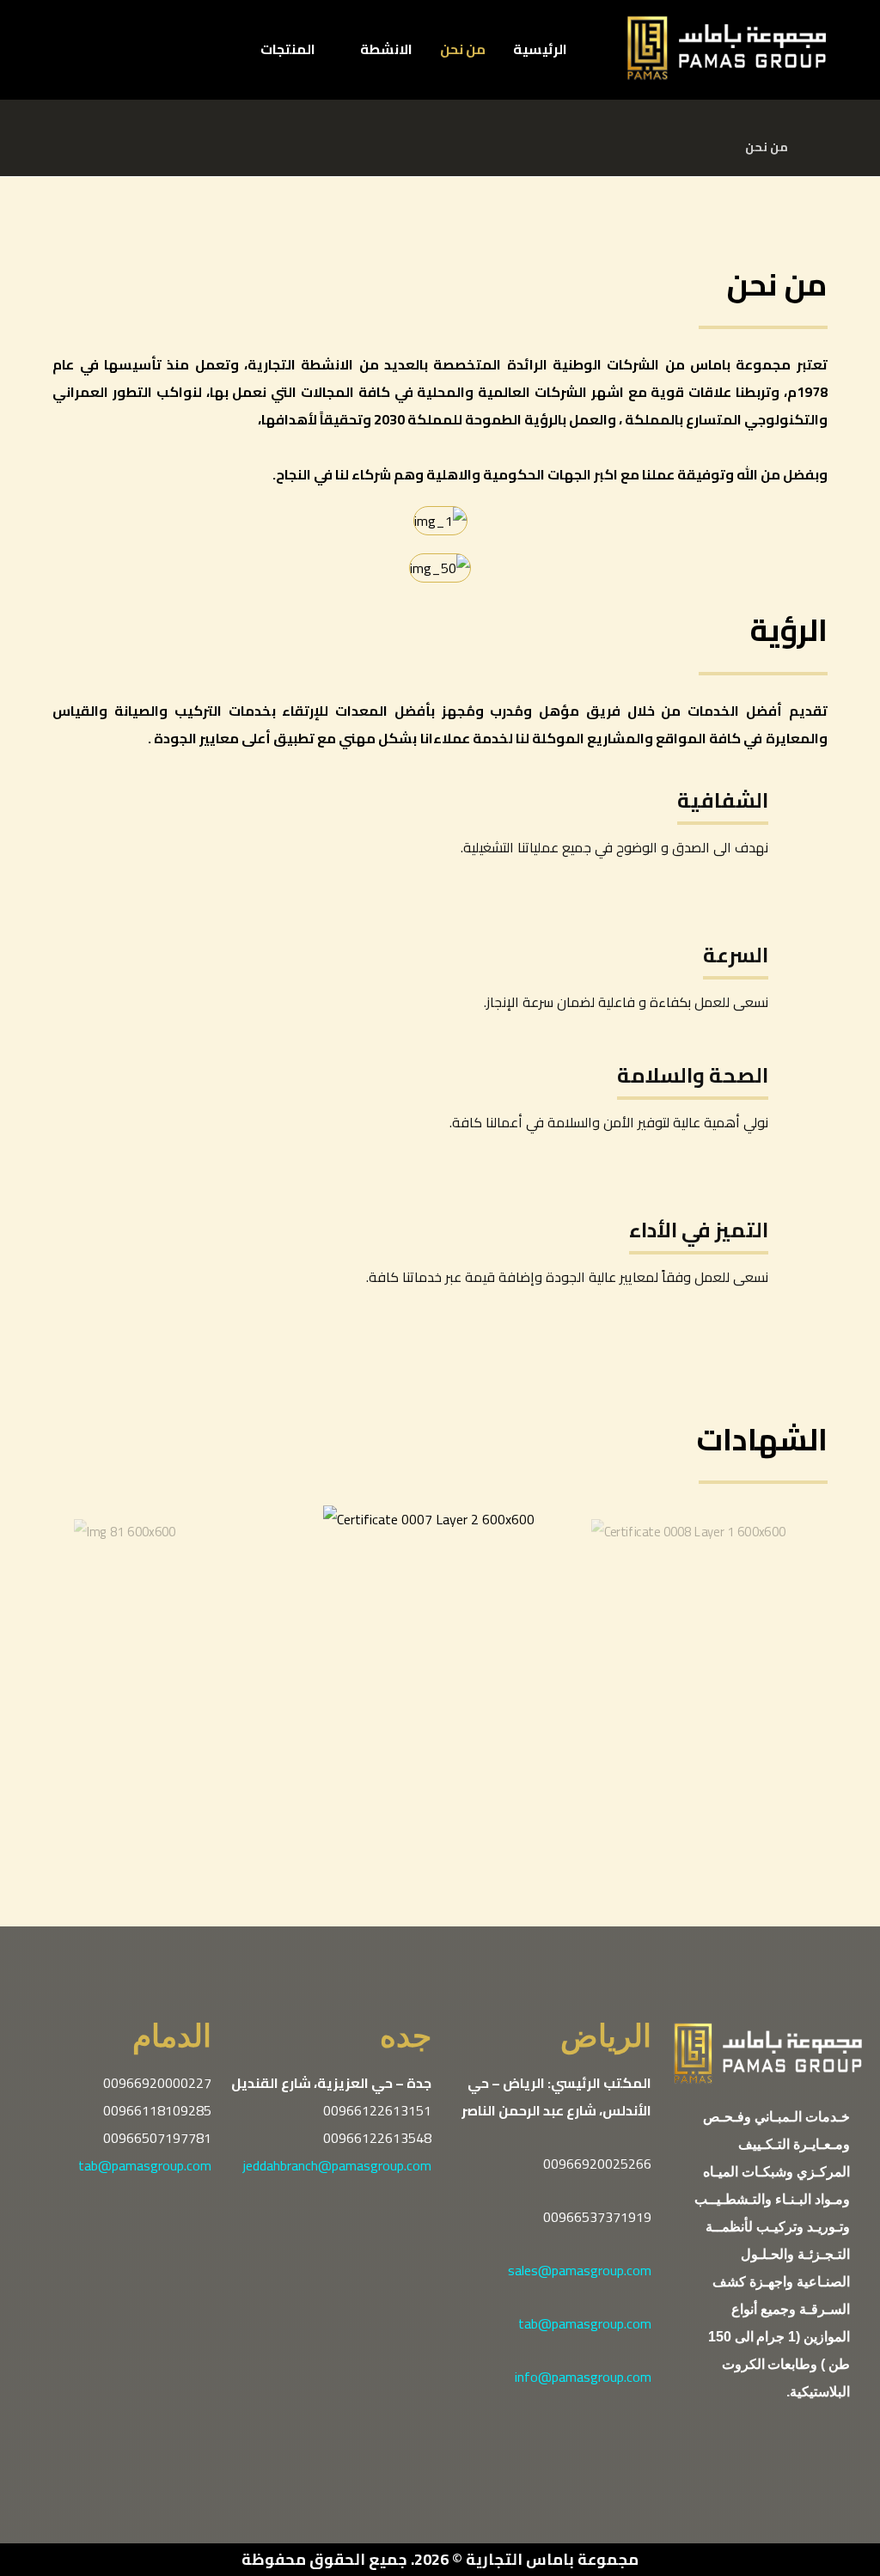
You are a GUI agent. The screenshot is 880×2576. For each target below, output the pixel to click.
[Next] (460, 1871)
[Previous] (420, 1871)
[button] (206, 62)
